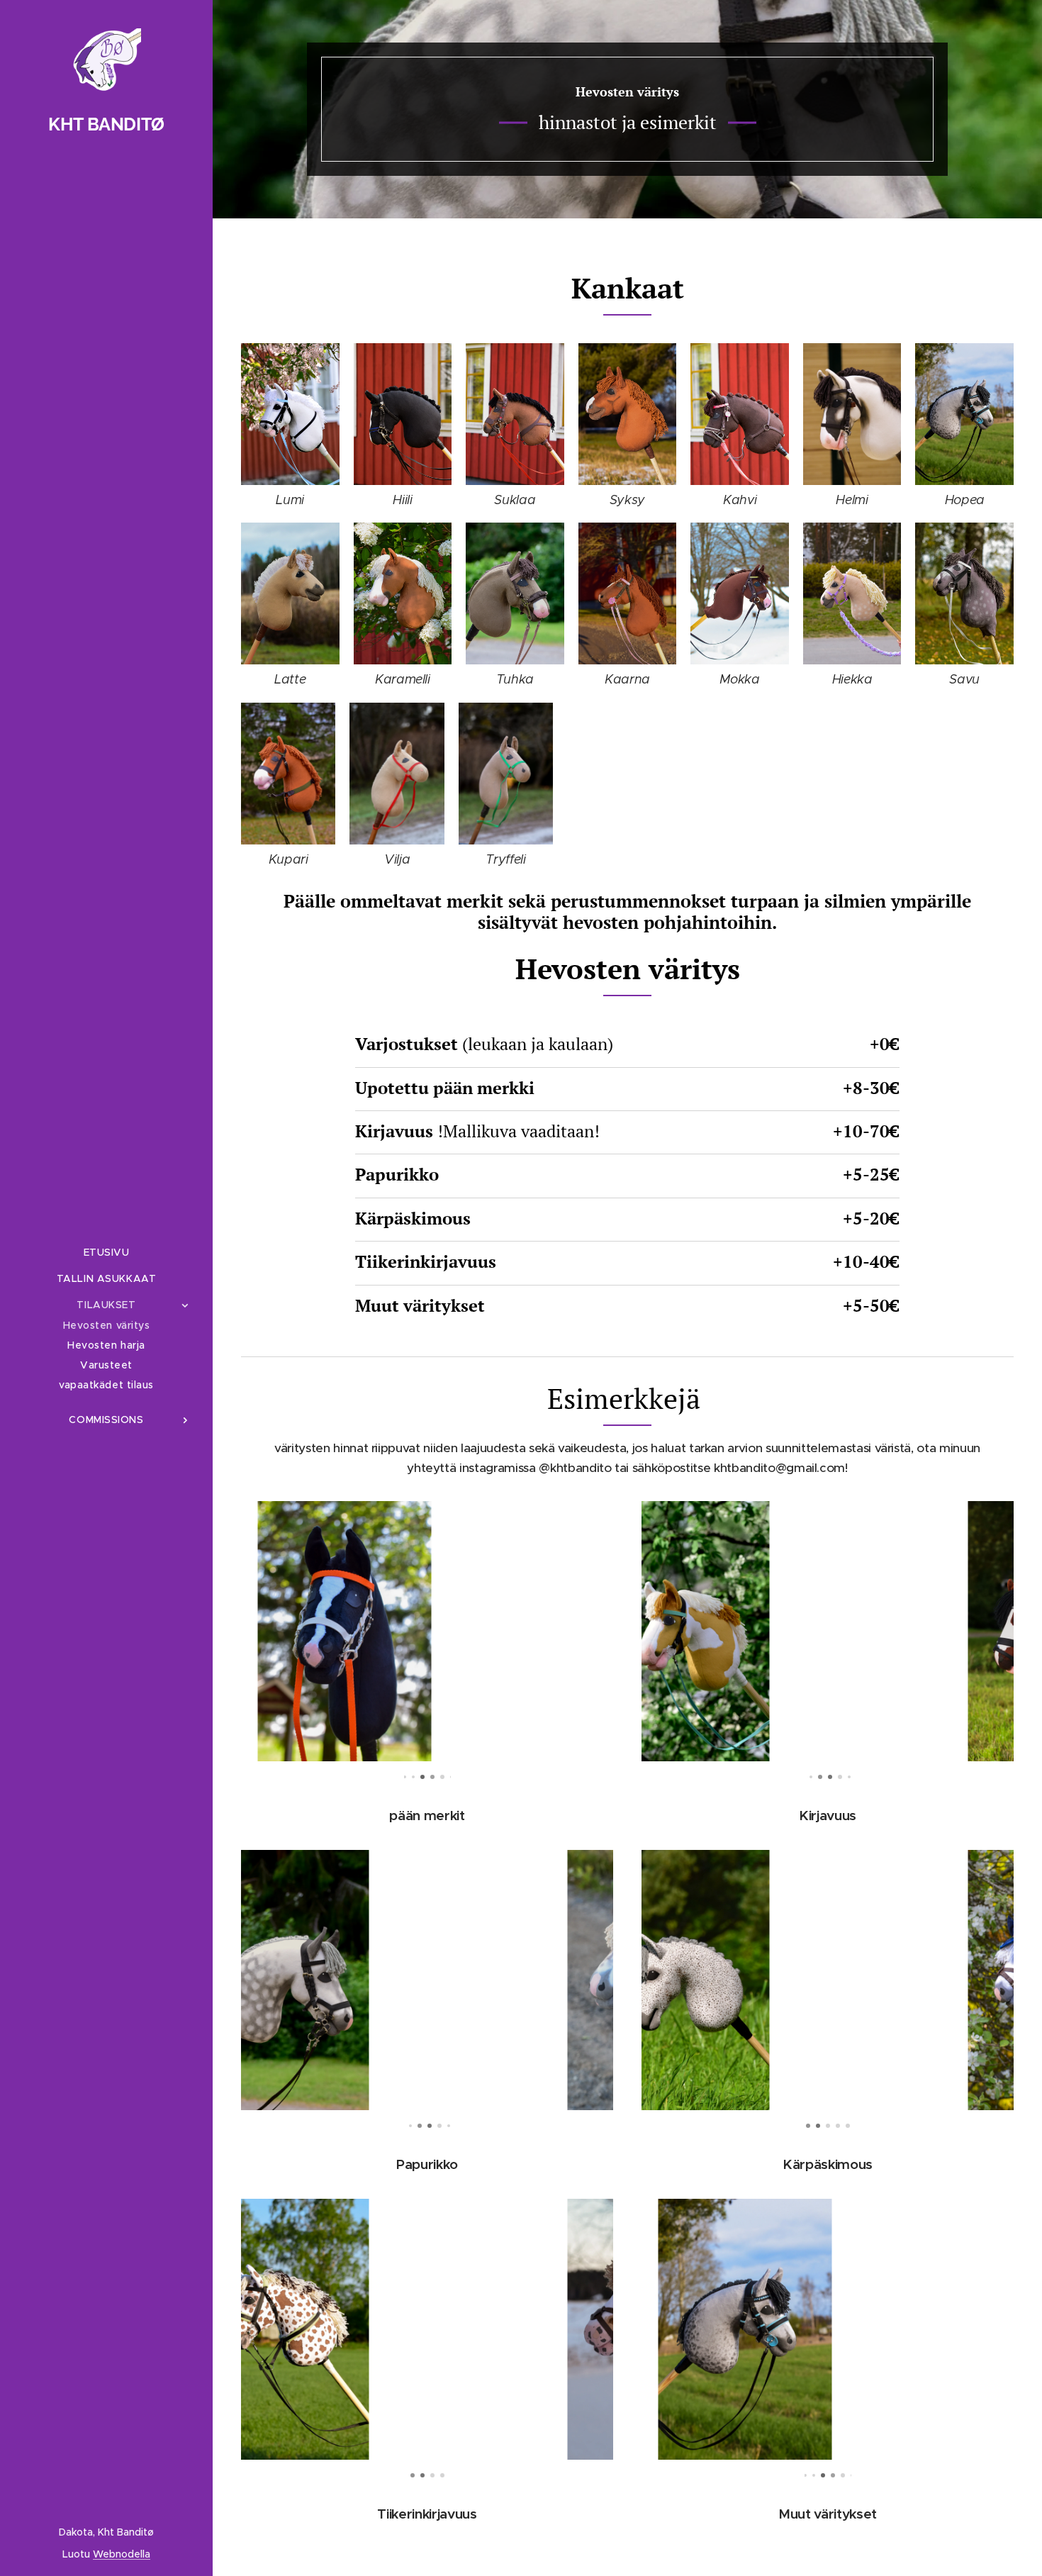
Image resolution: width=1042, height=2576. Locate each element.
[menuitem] (106, 1253)
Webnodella (122, 2554)
